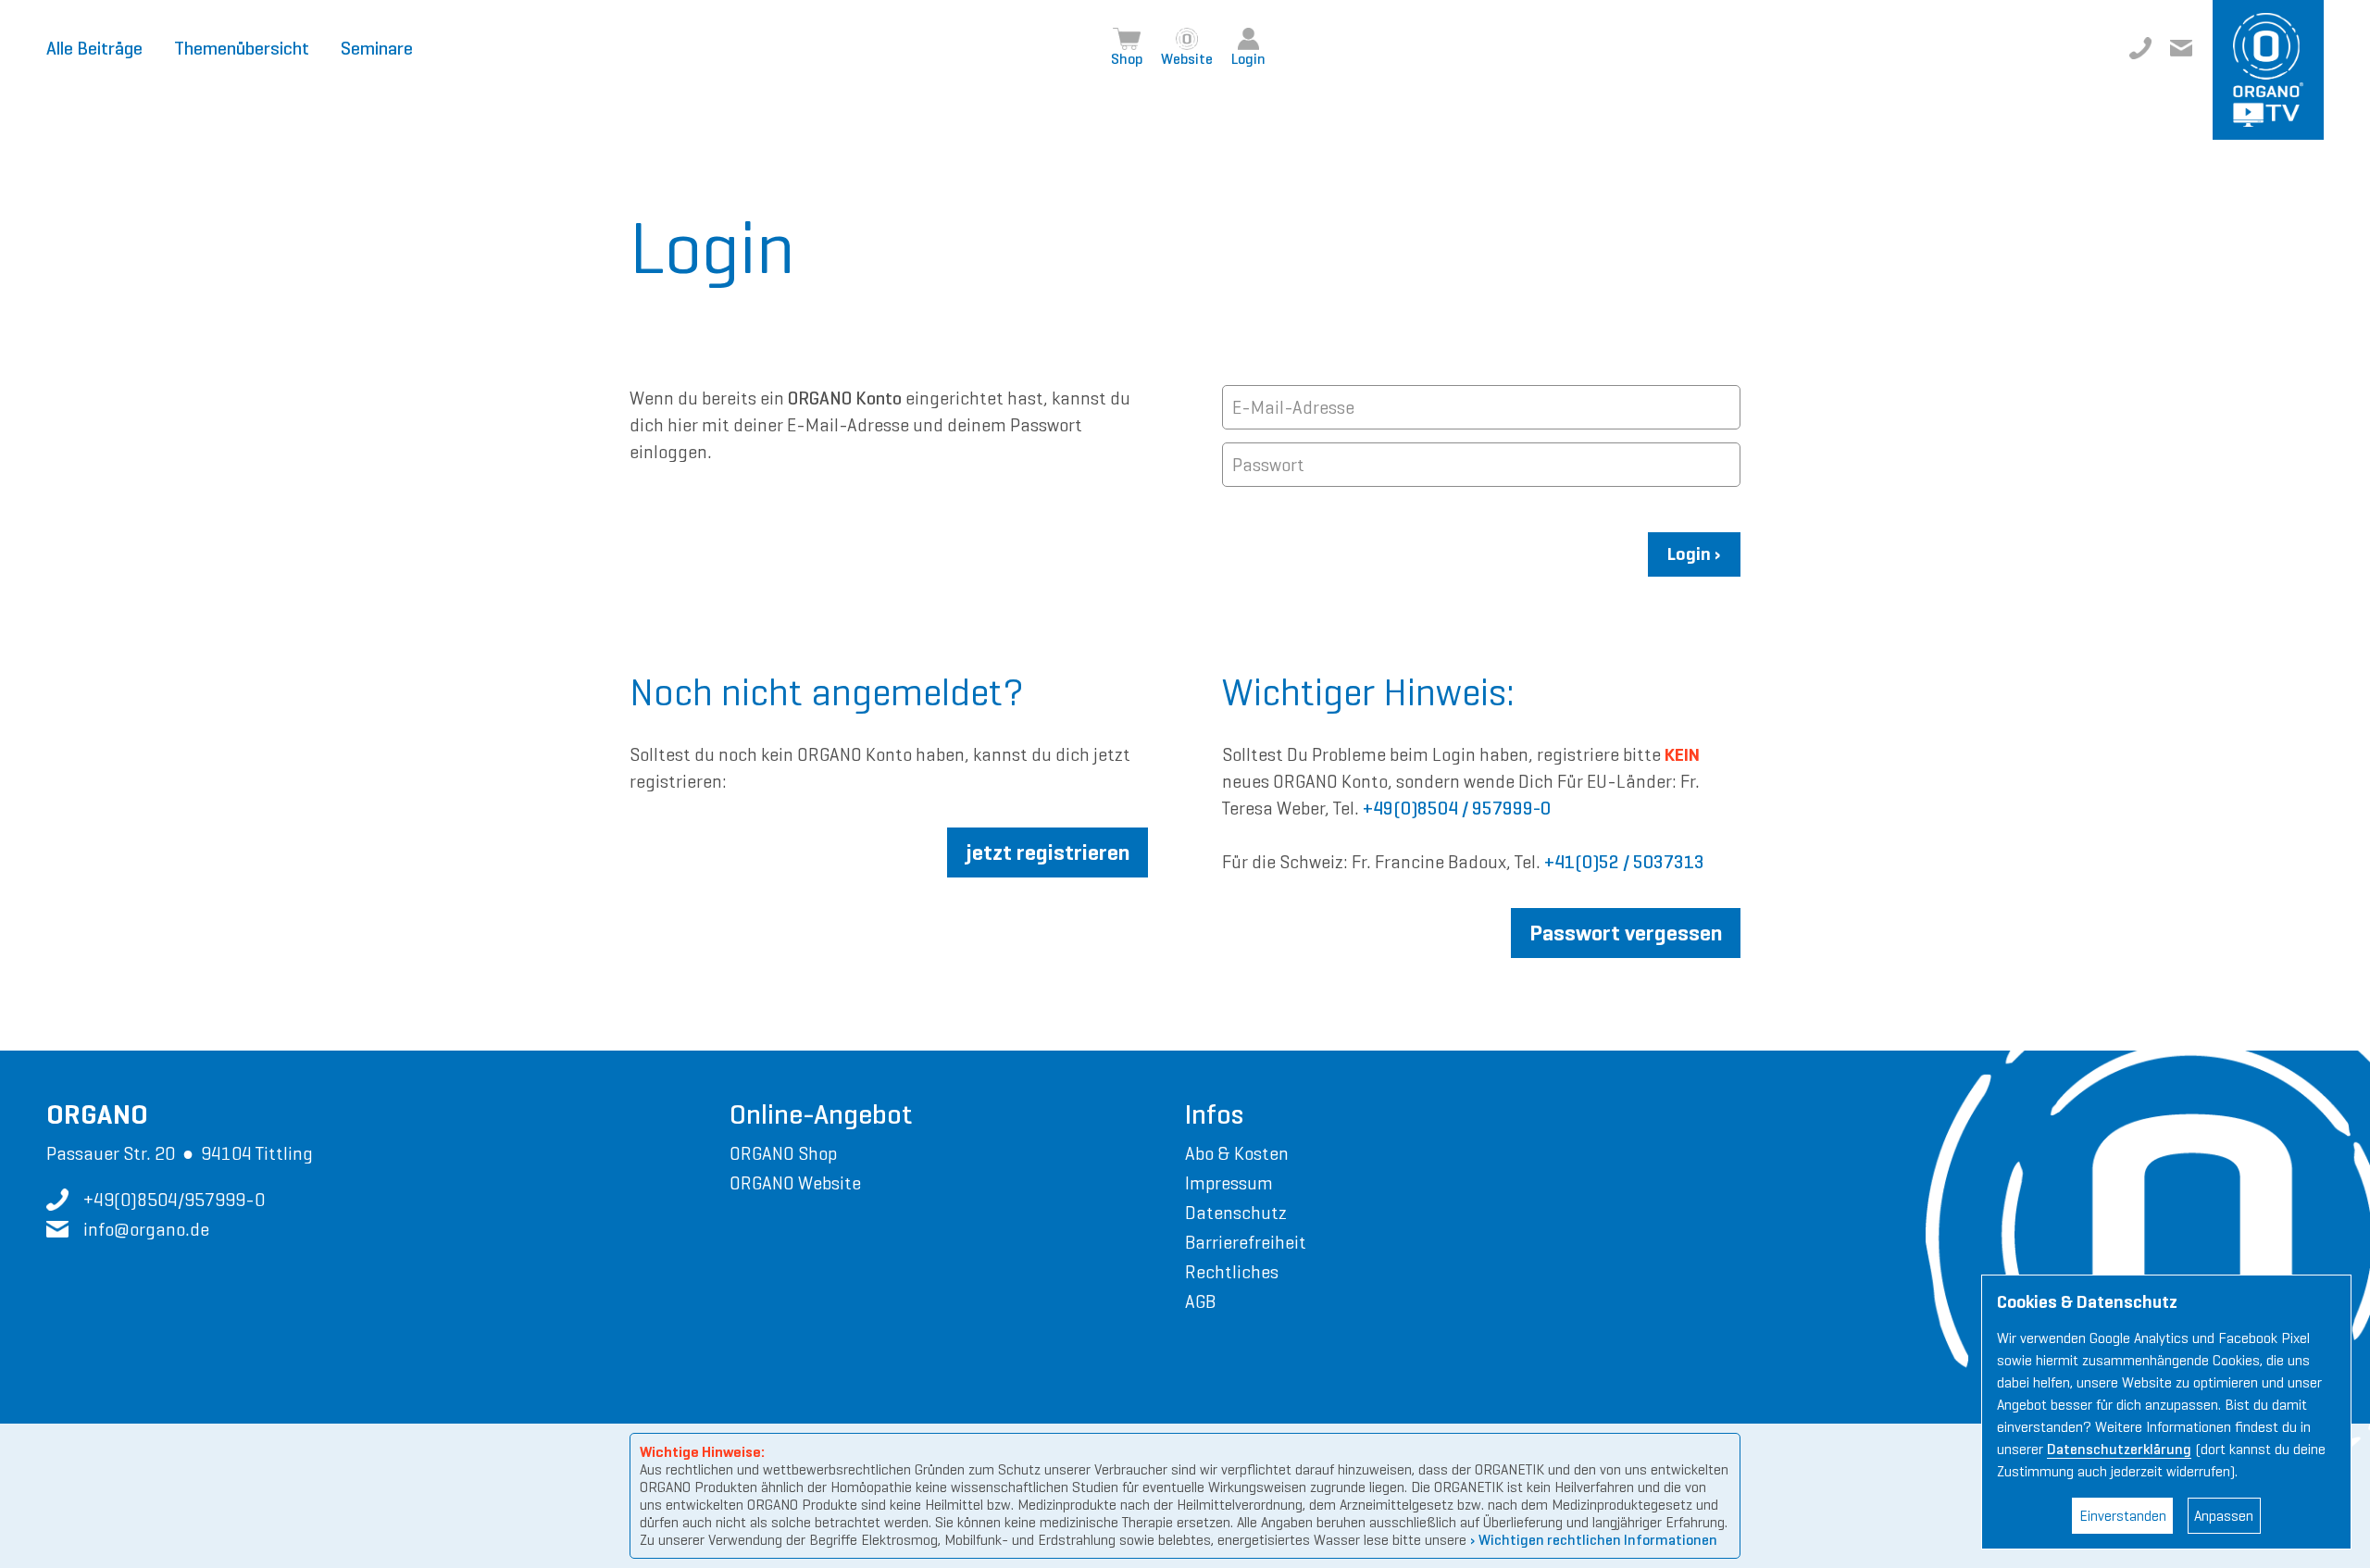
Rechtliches (1232, 1272)
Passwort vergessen (1626, 933)
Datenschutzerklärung (2119, 1449)
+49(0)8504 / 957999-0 (1457, 809)
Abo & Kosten (1237, 1153)
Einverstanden (2123, 1516)
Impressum (1229, 1183)
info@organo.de (2181, 48)
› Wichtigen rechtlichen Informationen (1594, 1540)
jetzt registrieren (1048, 852)
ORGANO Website (795, 1183)
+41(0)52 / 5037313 (1624, 862)
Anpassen (2224, 1516)
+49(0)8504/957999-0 (2140, 48)
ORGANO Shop (783, 1153)
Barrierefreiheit (1246, 1242)
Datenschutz (1236, 1213)
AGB (1200, 1301)
